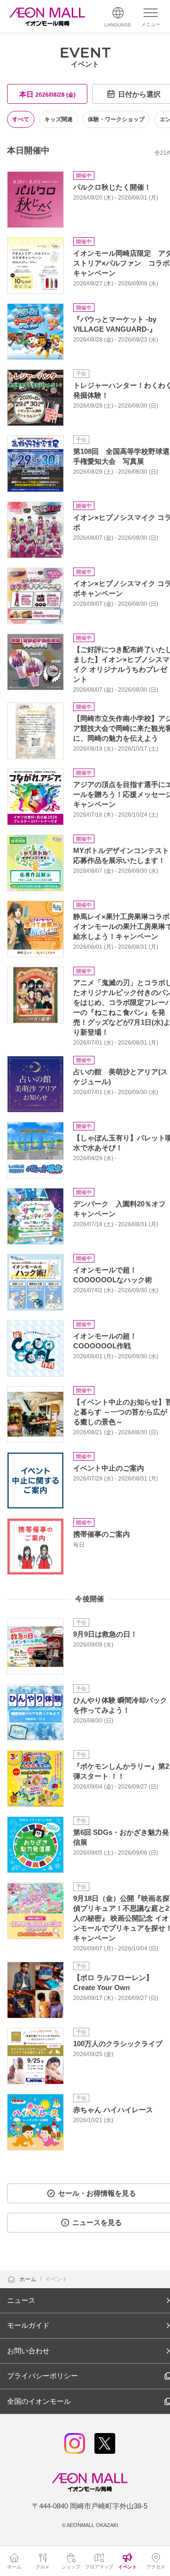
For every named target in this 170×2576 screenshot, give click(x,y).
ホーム (29, 2279)
